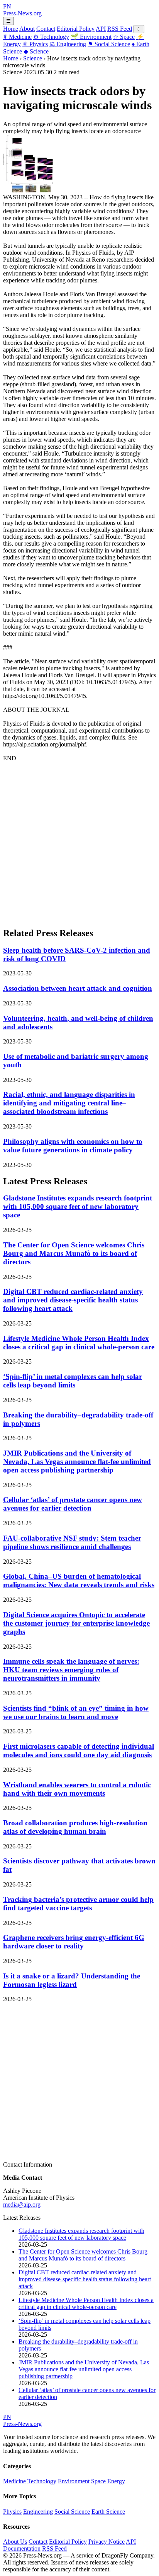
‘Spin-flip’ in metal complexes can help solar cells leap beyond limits (73, 1381)
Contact (46, 29)
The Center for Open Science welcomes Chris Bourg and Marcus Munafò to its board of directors (74, 1253)
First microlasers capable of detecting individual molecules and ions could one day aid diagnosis (79, 1750)
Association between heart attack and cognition (78, 988)
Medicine (17, 37)
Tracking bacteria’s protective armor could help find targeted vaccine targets (78, 1904)
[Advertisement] (79, 841)
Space (124, 37)
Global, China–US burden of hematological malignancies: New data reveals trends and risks (79, 1580)
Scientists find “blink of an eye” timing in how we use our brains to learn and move (76, 1712)
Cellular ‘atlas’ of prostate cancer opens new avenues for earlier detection (73, 1504)
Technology (51, 37)
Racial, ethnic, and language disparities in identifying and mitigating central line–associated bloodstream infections (69, 1103)
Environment (91, 37)
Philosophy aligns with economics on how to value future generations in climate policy (73, 1146)
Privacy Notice (107, 2542)
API (101, 29)
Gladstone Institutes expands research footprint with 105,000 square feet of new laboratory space (78, 1206)
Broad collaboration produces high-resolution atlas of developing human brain (75, 1827)
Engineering (68, 44)
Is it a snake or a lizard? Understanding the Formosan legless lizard (72, 1980)
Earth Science (108, 2512)
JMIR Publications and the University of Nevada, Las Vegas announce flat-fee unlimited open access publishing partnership (77, 1462)
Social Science (109, 44)
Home (11, 29)
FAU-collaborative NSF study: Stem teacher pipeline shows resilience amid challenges (72, 1542)
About (27, 29)
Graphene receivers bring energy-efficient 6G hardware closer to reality (74, 1942)
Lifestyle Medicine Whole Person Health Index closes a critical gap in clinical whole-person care (79, 1343)
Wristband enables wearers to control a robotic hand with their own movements (77, 1789)
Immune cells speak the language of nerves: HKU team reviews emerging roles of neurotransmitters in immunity (71, 1670)
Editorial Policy (76, 29)
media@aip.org (22, 2205)
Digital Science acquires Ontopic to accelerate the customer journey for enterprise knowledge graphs (76, 1623)
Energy (116, 2481)
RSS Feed (120, 29)
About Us (15, 2542)
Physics (35, 44)
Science (36, 51)
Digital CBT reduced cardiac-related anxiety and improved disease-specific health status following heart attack (73, 1300)
